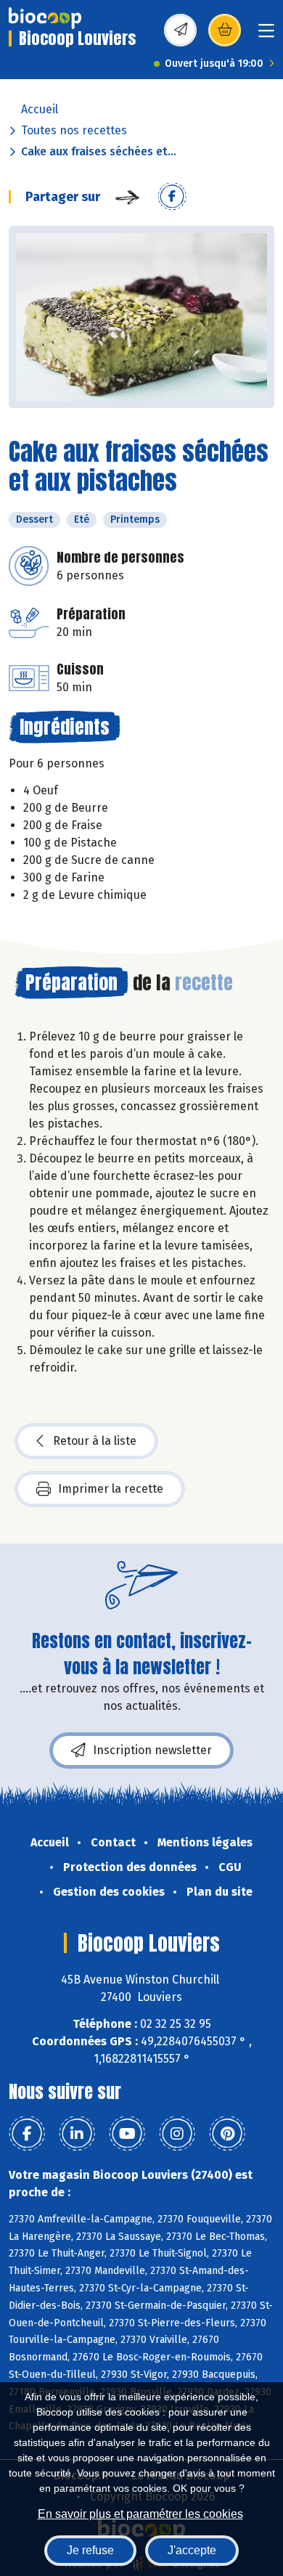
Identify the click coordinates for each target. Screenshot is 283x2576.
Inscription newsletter (152, 1750)
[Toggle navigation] (266, 35)
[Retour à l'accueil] (45, 18)
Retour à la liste (95, 1441)
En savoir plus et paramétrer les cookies (140, 2514)
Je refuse (90, 2550)
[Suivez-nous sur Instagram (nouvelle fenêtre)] (177, 2134)
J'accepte (192, 2550)
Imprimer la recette (111, 1489)
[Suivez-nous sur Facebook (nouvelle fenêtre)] (27, 2134)
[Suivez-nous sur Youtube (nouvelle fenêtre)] (127, 2134)
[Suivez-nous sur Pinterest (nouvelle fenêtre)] (227, 2134)
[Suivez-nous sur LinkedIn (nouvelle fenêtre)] (77, 2134)
